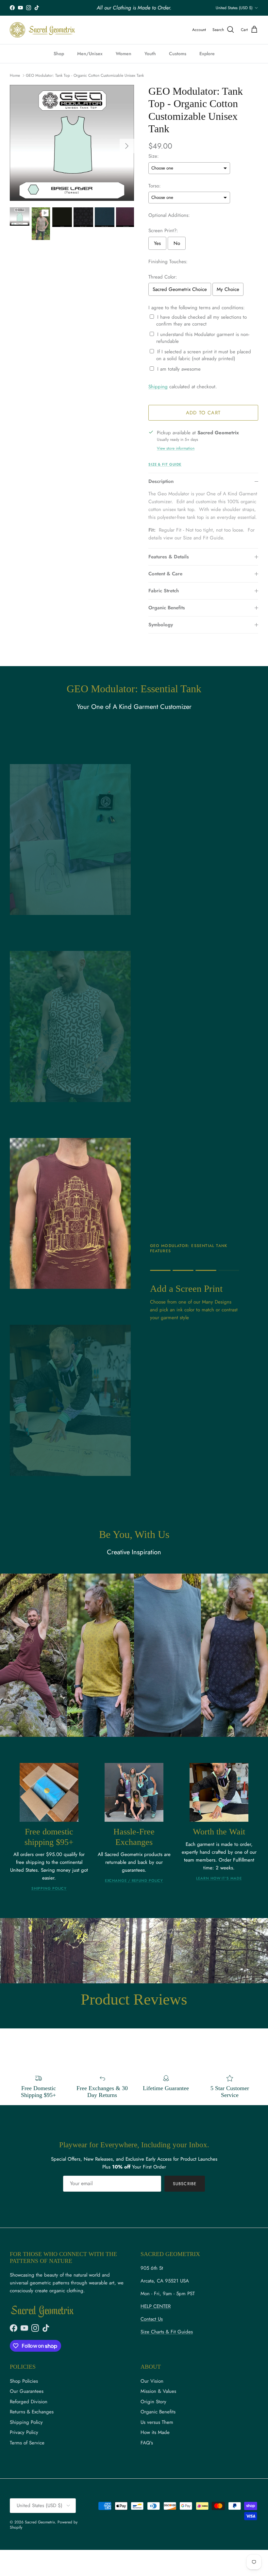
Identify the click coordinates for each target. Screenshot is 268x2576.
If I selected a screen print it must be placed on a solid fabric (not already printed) (204, 355)
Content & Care (165, 574)
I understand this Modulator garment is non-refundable (203, 338)
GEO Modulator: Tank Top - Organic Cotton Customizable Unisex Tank (85, 75)
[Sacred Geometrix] (42, 30)
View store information (176, 448)
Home (15, 75)
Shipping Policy (49, 1888)
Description (161, 481)
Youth (150, 54)
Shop (59, 54)
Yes (157, 243)
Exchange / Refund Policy (134, 1880)
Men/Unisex (90, 54)
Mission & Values (158, 2391)
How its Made (155, 2432)
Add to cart (203, 413)
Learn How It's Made (219, 1878)
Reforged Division (29, 2402)
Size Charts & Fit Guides (167, 2332)
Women (124, 54)
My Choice (228, 289)
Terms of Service (27, 2443)
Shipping (158, 387)
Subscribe (184, 2184)
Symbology (161, 625)
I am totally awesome (179, 369)
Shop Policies (24, 2381)
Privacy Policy (24, 2432)
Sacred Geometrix (40, 2522)
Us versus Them (157, 2422)
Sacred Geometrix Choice (180, 289)
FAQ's (147, 2443)
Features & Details (169, 557)
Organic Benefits (167, 608)
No (177, 243)
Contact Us (152, 2319)
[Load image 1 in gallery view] (72, 143)
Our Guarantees (27, 2391)
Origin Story (153, 2402)
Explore (207, 54)
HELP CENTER (156, 2306)
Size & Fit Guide (165, 464)
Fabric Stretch (164, 591)
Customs (178, 54)
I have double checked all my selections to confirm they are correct (201, 321)
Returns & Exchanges (32, 2412)
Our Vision (152, 2381)
